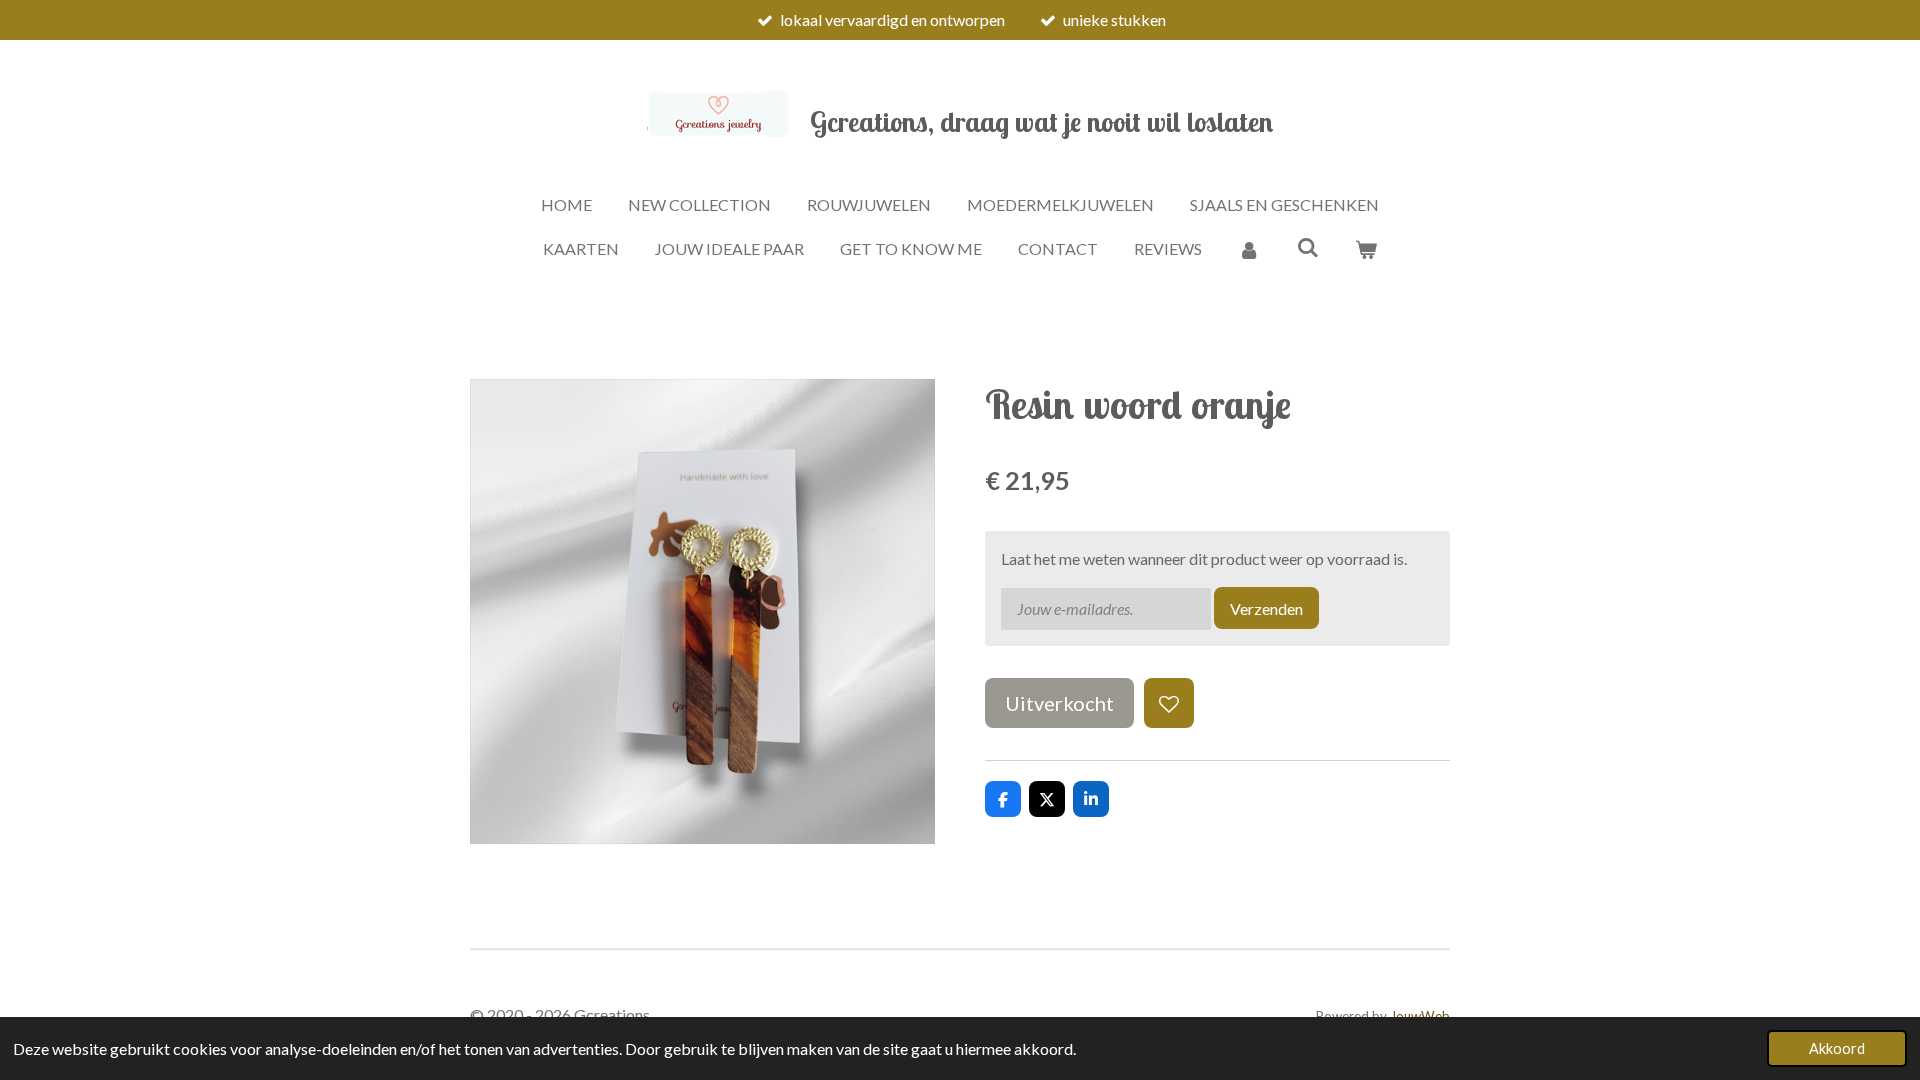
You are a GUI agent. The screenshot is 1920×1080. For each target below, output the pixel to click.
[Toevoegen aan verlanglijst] (1169, 703)
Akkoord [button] (1837, 1048)
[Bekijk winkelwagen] (1366, 249)
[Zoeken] (1307, 246)
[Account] (1249, 249)
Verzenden (1266, 608)
